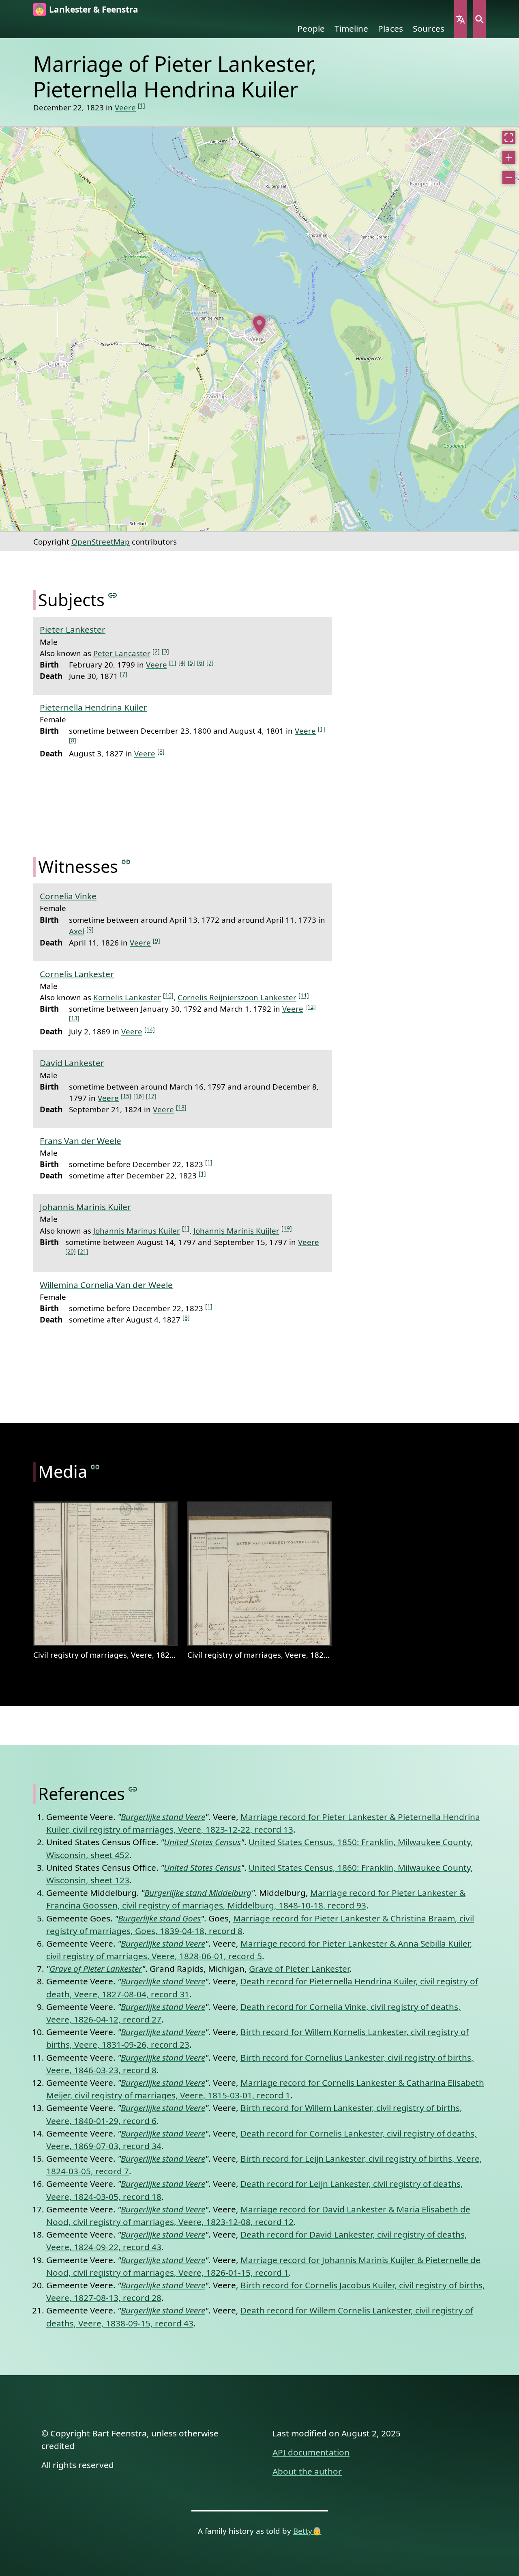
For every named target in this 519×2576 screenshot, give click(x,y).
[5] (191, 662)
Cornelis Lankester (77, 974)
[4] (182, 662)
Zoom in (509, 157)
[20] (71, 1251)
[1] (142, 105)
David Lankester (72, 1063)
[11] (304, 995)
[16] (139, 1096)
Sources (429, 28)
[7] (210, 662)
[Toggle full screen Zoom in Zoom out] (259, 329)
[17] (151, 1096)
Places (390, 28)
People (311, 28)
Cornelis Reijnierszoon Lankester (237, 997)
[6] (201, 662)
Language (460, 19)
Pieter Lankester (73, 629)
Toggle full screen (509, 138)
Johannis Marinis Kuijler (236, 1231)
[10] (168, 995)
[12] (311, 1007)
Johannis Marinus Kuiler (137, 1231)
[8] (73, 740)
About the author (307, 2471)
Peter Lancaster (122, 653)
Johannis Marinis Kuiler (85, 1207)
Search (479, 19)
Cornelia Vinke (68, 896)
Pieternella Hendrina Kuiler (93, 707)
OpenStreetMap (101, 542)
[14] (150, 1029)
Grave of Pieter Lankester (299, 1969)
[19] (287, 1228)
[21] (83, 1251)
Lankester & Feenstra (94, 9)
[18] (181, 1107)
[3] (165, 651)
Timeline (351, 28)
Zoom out (509, 178)
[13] (74, 1018)
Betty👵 (307, 2531)
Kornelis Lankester (127, 997)
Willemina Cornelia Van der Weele (106, 1285)
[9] (90, 929)
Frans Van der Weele (80, 1141)
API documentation (311, 2452)
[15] (126, 1096)
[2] (156, 651)
